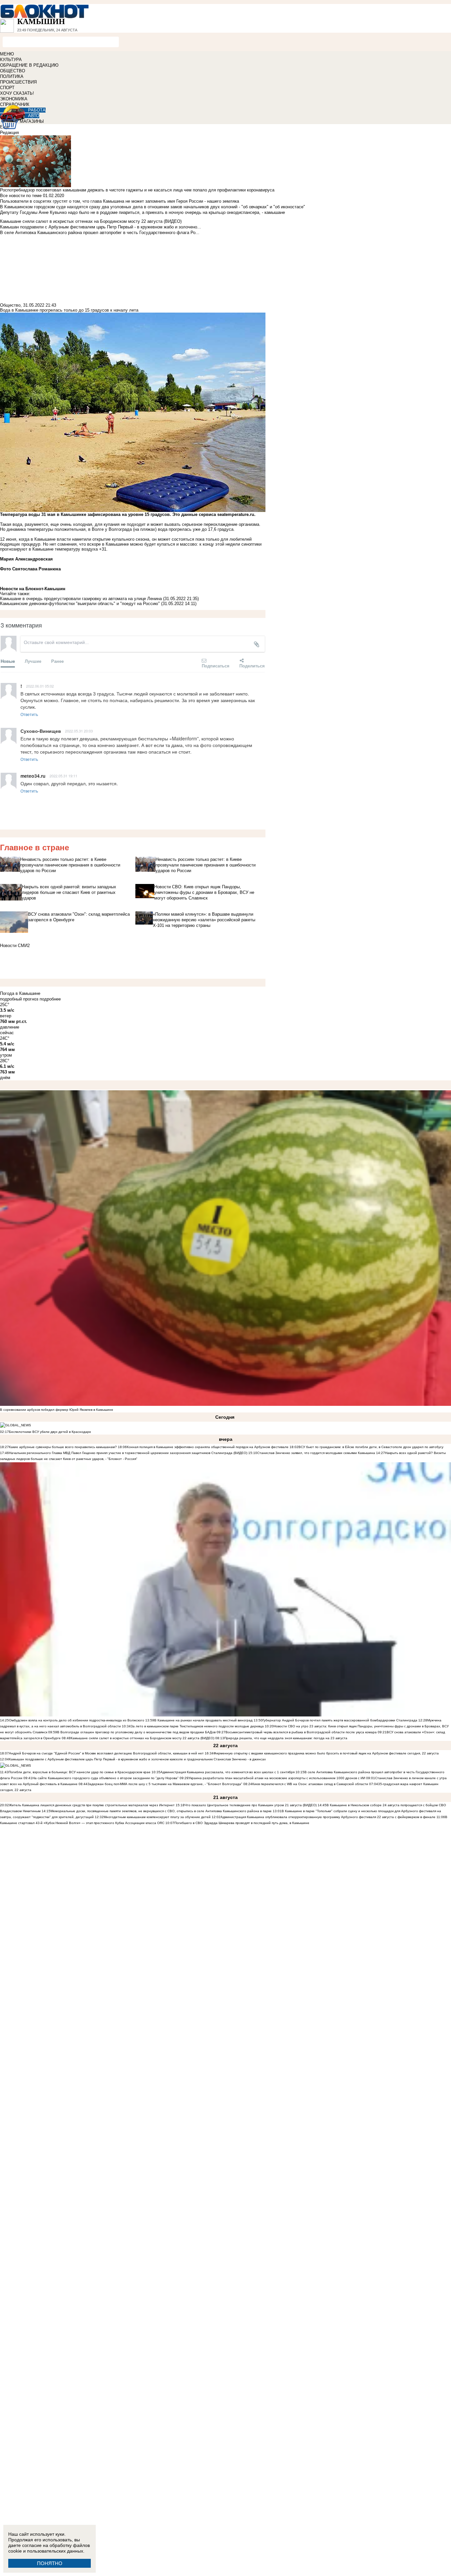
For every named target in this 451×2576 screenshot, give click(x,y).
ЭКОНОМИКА (14, 99)
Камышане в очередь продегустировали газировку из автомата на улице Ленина (81, 599)
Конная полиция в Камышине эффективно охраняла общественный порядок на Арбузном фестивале (208, 1447)
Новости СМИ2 (15, 946)
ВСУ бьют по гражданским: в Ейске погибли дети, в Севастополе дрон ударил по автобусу (371, 1447)
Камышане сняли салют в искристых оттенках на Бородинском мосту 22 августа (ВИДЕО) (142, 1738)
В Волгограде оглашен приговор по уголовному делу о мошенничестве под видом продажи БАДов (136, 1732)
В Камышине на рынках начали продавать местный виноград (203, 1720)
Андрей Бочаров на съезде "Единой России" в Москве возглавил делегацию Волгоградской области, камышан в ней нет (106, 1753)
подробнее (50, 999)
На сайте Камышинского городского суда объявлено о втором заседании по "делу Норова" (105, 1778)
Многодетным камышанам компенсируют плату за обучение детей (157, 1817)
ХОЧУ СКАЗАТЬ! (17, 93)
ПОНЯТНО (50, 2563)
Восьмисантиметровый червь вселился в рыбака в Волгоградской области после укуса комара (302, 1732)
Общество (10, 305)
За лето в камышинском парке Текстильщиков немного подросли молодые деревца (197, 1726)
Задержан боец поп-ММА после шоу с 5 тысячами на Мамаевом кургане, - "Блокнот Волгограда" (165, 1784)
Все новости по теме (21, 196)
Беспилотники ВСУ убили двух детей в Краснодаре (50, 1432)
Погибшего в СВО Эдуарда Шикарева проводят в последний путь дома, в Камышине (242, 1823)
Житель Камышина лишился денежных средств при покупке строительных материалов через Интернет (92, 1805)
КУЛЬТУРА (11, 60)
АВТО (34, 116)
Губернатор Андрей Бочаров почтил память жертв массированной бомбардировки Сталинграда (340, 1720)
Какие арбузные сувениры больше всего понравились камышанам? (63, 1447)
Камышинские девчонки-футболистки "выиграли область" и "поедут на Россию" (80, 604)
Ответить (29, 714)
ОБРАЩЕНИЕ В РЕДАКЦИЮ (29, 65)
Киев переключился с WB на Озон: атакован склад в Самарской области (310, 1784)
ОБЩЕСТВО (13, 71)
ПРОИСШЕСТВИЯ (18, 82)
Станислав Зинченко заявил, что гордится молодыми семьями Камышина (316, 1453)
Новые (8, 661)
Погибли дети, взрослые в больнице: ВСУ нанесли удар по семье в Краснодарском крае (80, 1772)
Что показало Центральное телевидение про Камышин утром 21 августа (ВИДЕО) (251, 1805)
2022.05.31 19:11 (63, 776)
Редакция (9, 133)
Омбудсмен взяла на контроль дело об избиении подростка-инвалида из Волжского (77, 1720)
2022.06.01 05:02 (40, 686)
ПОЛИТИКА (12, 76)
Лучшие (33, 661)
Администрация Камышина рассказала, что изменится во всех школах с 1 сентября (227, 1772)
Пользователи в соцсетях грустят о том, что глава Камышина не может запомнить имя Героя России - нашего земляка (120, 201)
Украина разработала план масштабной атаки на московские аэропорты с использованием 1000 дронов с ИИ (277, 1778)
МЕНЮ (7, 54)
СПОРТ (7, 88)
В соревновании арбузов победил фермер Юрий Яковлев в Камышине (57, 1410)
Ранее (57, 661)
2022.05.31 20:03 (79, 731)
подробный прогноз (19, 999)
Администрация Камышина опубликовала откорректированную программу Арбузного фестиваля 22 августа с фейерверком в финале (328, 1817)
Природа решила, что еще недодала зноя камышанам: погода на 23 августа (286, 1738)
